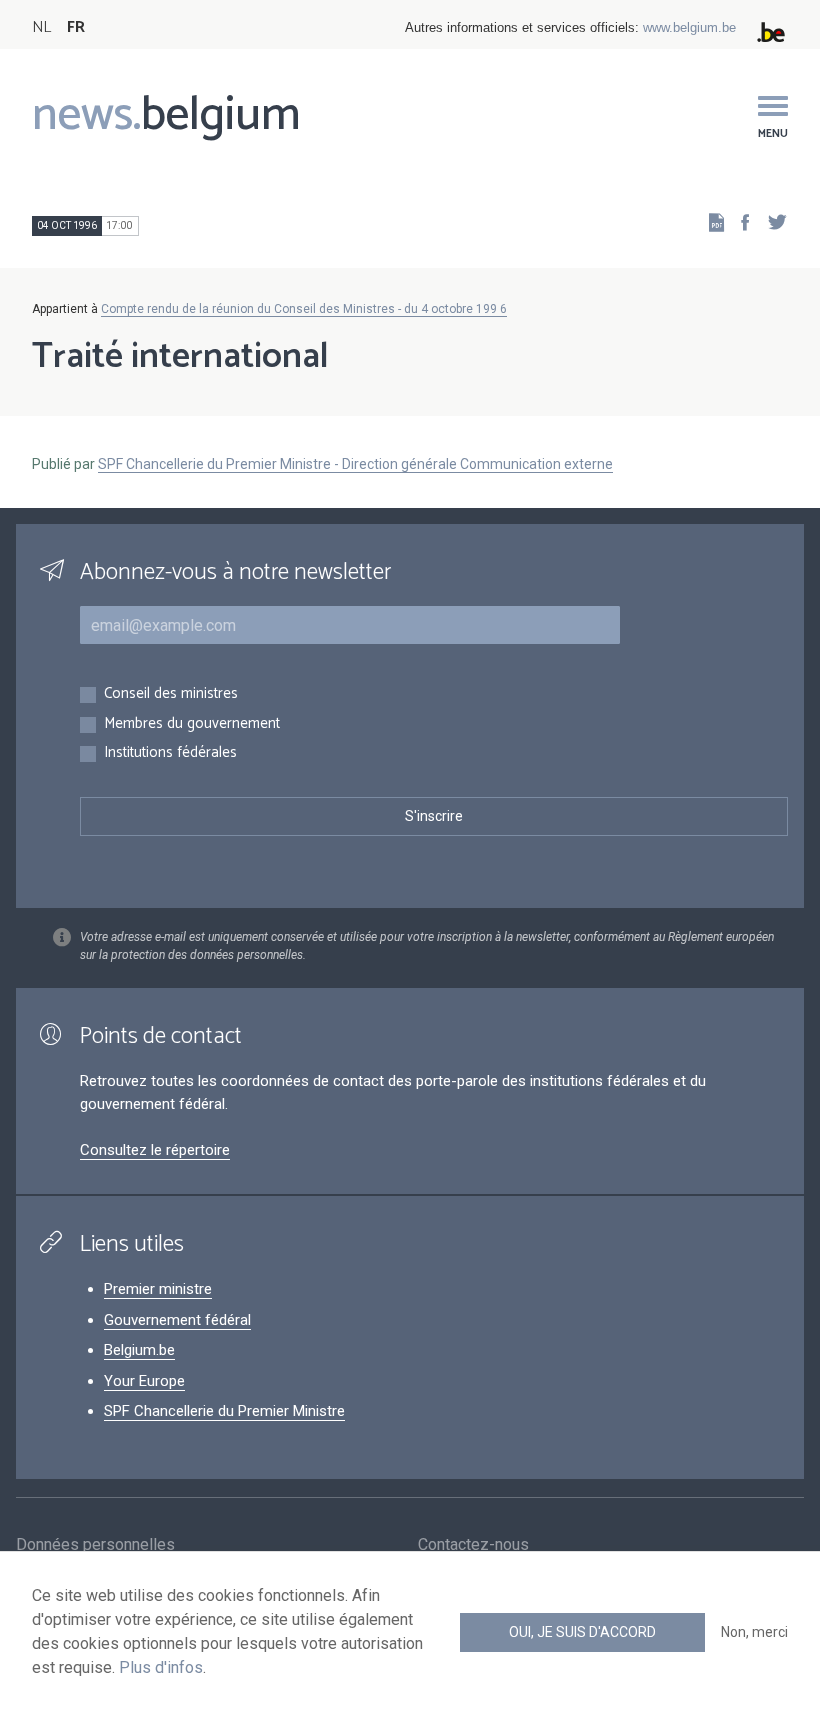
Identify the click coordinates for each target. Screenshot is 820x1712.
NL (41, 27)
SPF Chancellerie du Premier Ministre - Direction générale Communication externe (355, 464)
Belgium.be (139, 1350)
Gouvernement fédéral (177, 1320)
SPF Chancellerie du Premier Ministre (224, 1411)
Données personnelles (95, 1544)
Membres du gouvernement (192, 724)
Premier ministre (158, 1289)
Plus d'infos (161, 1667)
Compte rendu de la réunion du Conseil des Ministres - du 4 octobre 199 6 (304, 309)
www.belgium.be (689, 27)
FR (76, 27)
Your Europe (144, 1381)
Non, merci (754, 1632)
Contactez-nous (473, 1544)
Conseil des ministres (171, 694)
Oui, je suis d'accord (582, 1632)
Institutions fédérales (170, 753)
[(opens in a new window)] (739, 221)
